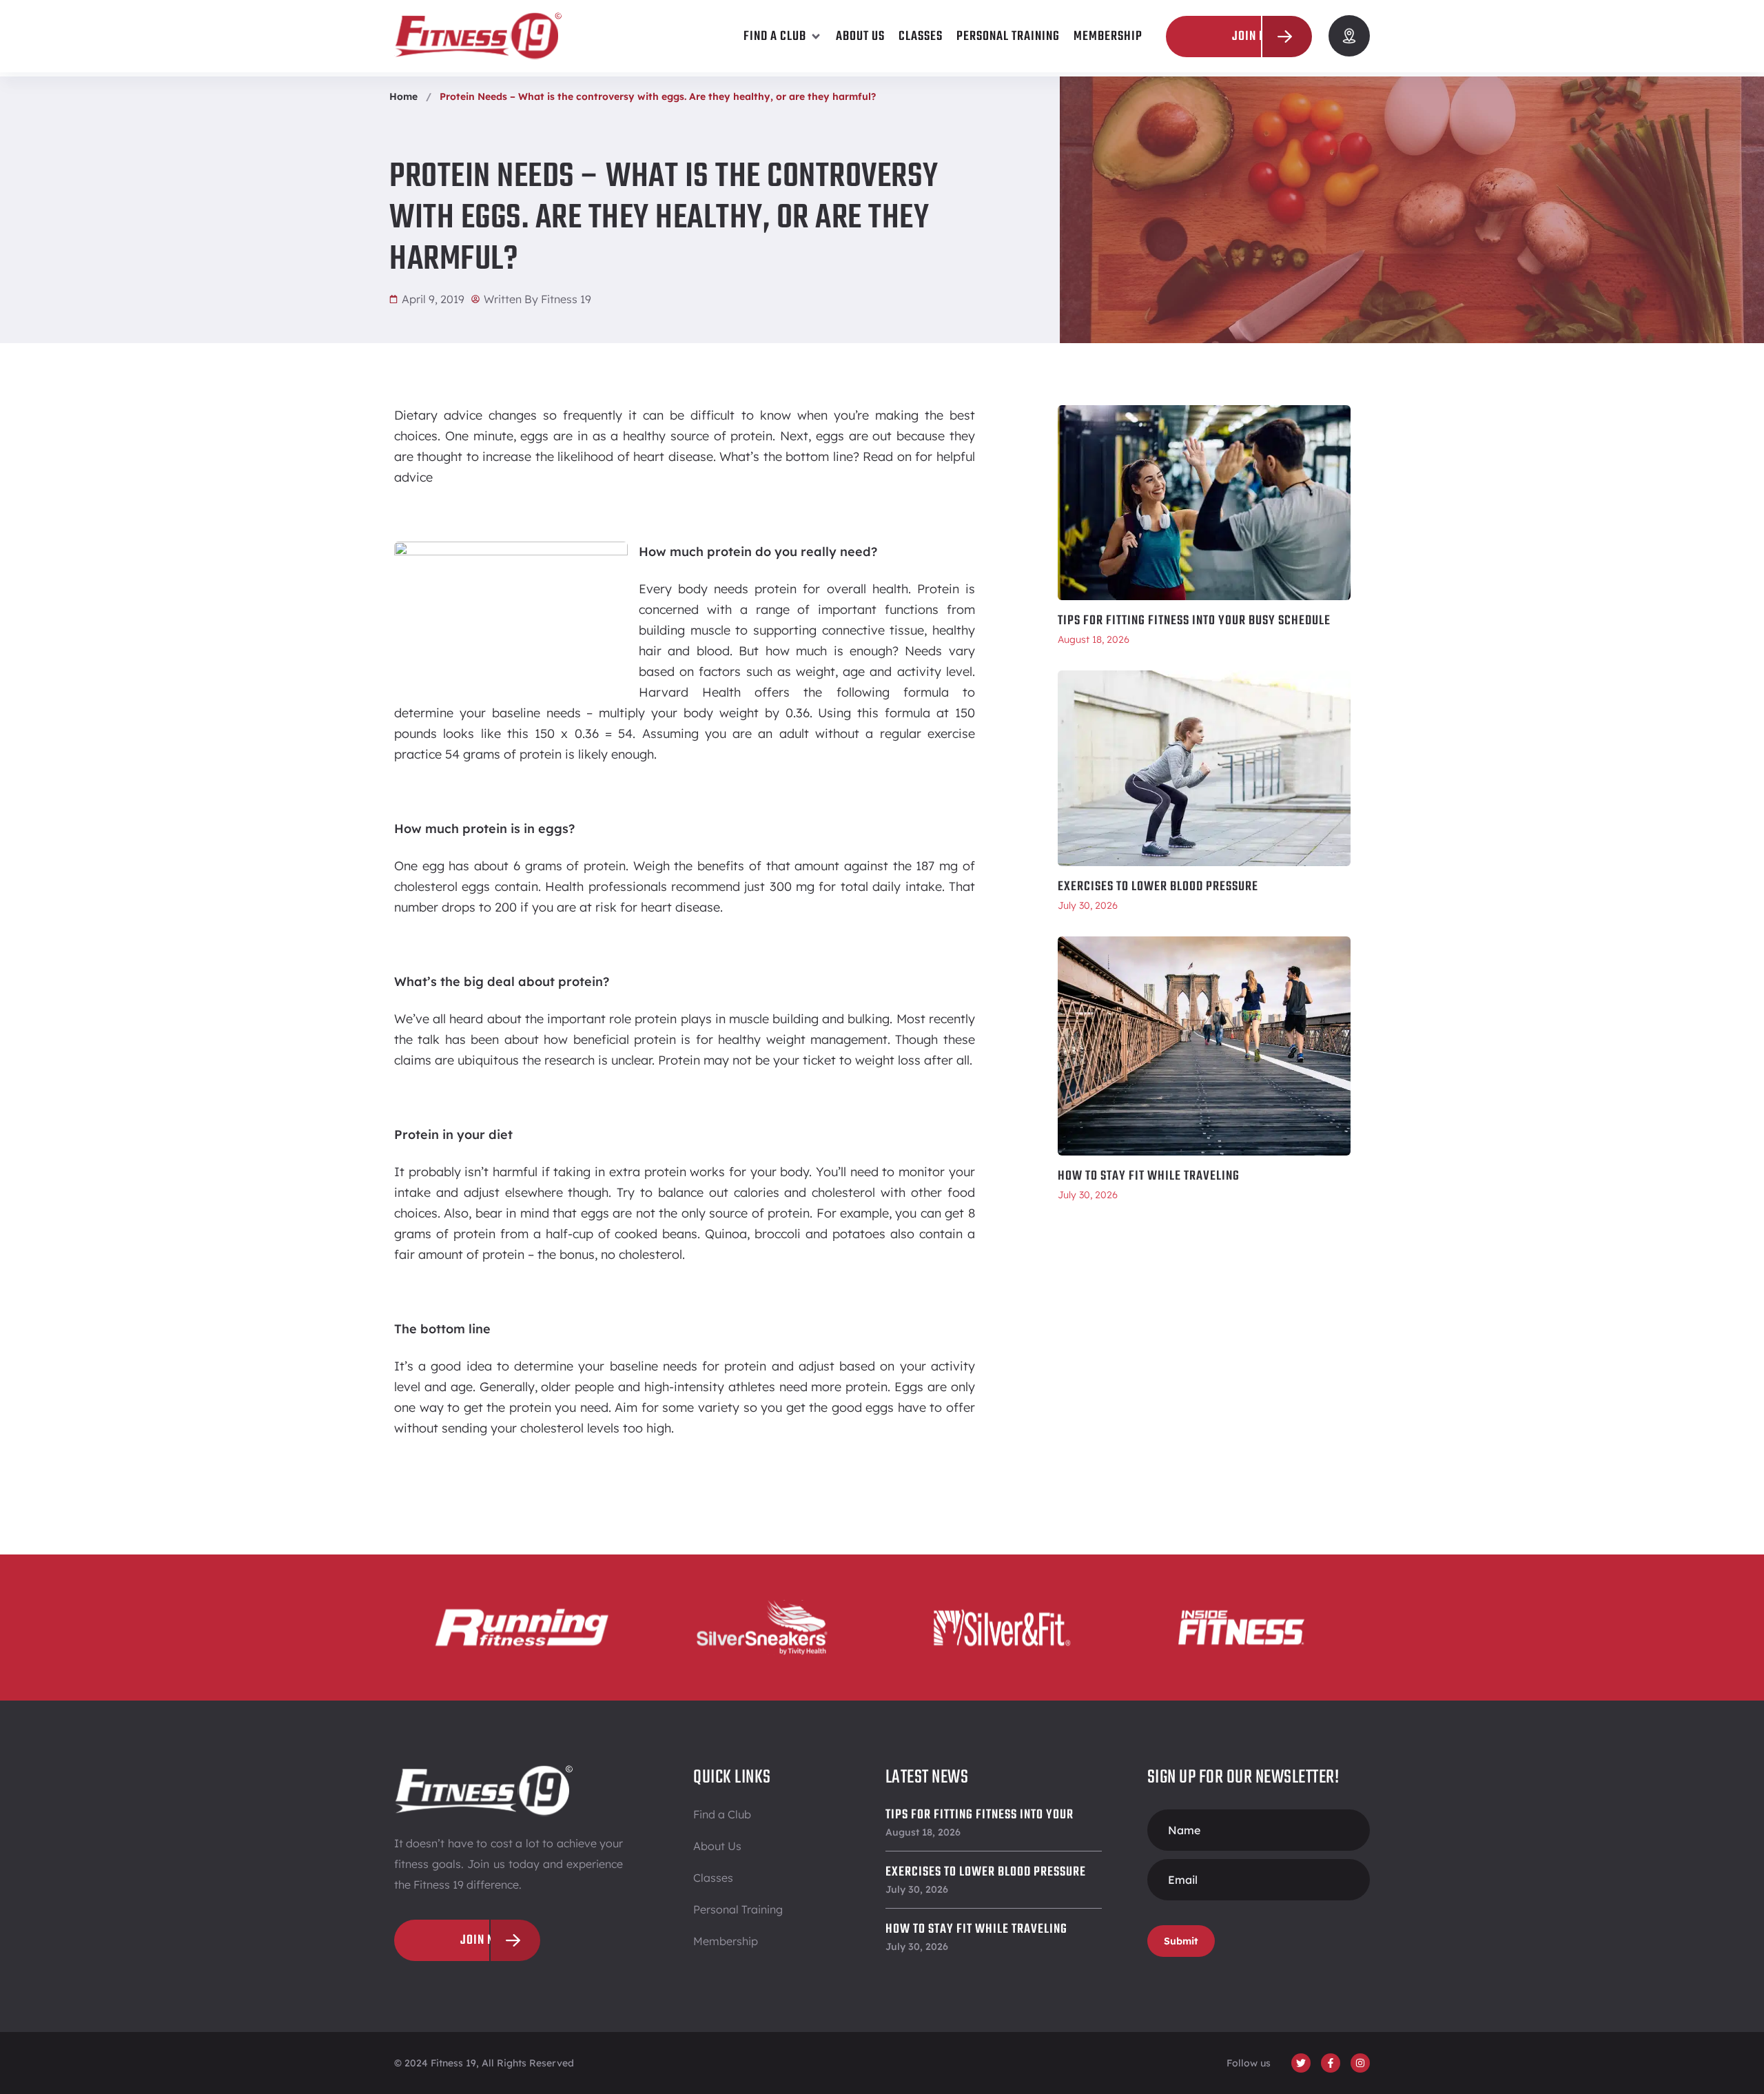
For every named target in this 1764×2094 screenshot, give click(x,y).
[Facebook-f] (1331, 2063)
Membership (726, 1941)
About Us (717, 1846)
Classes (713, 1878)
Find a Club (722, 1814)
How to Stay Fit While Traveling (1149, 1176)
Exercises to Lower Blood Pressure (1158, 887)
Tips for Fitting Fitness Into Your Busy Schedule (1194, 621)
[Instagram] (1360, 2063)
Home (403, 96)
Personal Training (738, 1909)
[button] (783, 37)
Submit (1181, 1941)
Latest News (927, 1777)
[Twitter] (1301, 2063)
